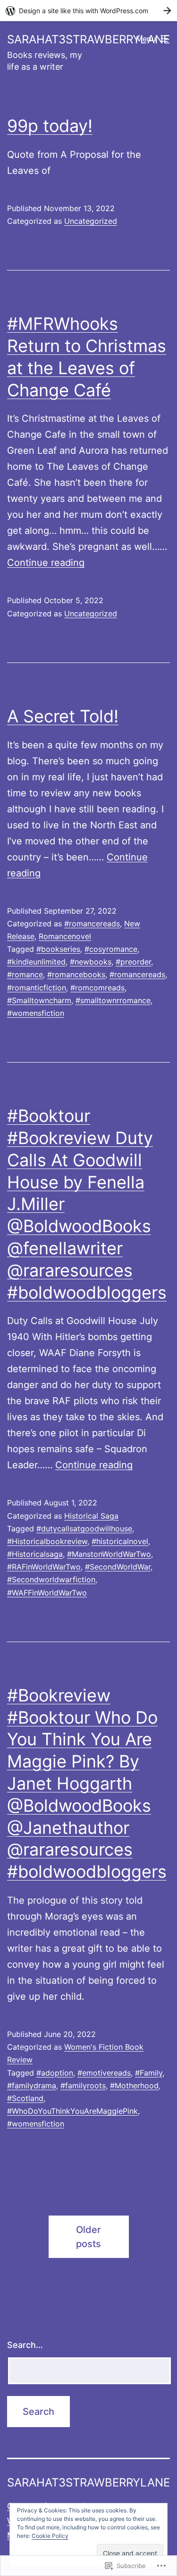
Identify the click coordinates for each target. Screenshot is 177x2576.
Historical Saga (91, 1516)
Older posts (88, 2237)
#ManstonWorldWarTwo (109, 1554)
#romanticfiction (37, 988)
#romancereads (92, 924)
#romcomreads (97, 988)
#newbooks (91, 962)
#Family (149, 2073)
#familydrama (32, 2085)
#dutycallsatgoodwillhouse (84, 1529)
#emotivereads (104, 2073)
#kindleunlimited (36, 962)
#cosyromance (111, 949)
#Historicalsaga (35, 1554)
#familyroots (83, 2085)
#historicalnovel (120, 1541)
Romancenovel (65, 936)
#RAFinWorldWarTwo (44, 1567)
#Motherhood (134, 2085)
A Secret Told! (63, 716)
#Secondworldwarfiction (51, 1579)
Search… (25, 2345)
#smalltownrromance (113, 1000)
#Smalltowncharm (39, 1000)
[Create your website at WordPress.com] (88, 11)
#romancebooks (76, 974)
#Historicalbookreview (47, 1541)
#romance (25, 974)
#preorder (133, 962)
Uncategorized (91, 221)
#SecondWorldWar (118, 1567)
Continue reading (46, 563)
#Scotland (25, 2098)
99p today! (50, 126)
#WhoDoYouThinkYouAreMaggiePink (72, 2111)
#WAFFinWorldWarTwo (47, 1593)
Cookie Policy (50, 2536)
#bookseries (58, 949)
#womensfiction (36, 1013)
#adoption (55, 2073)
